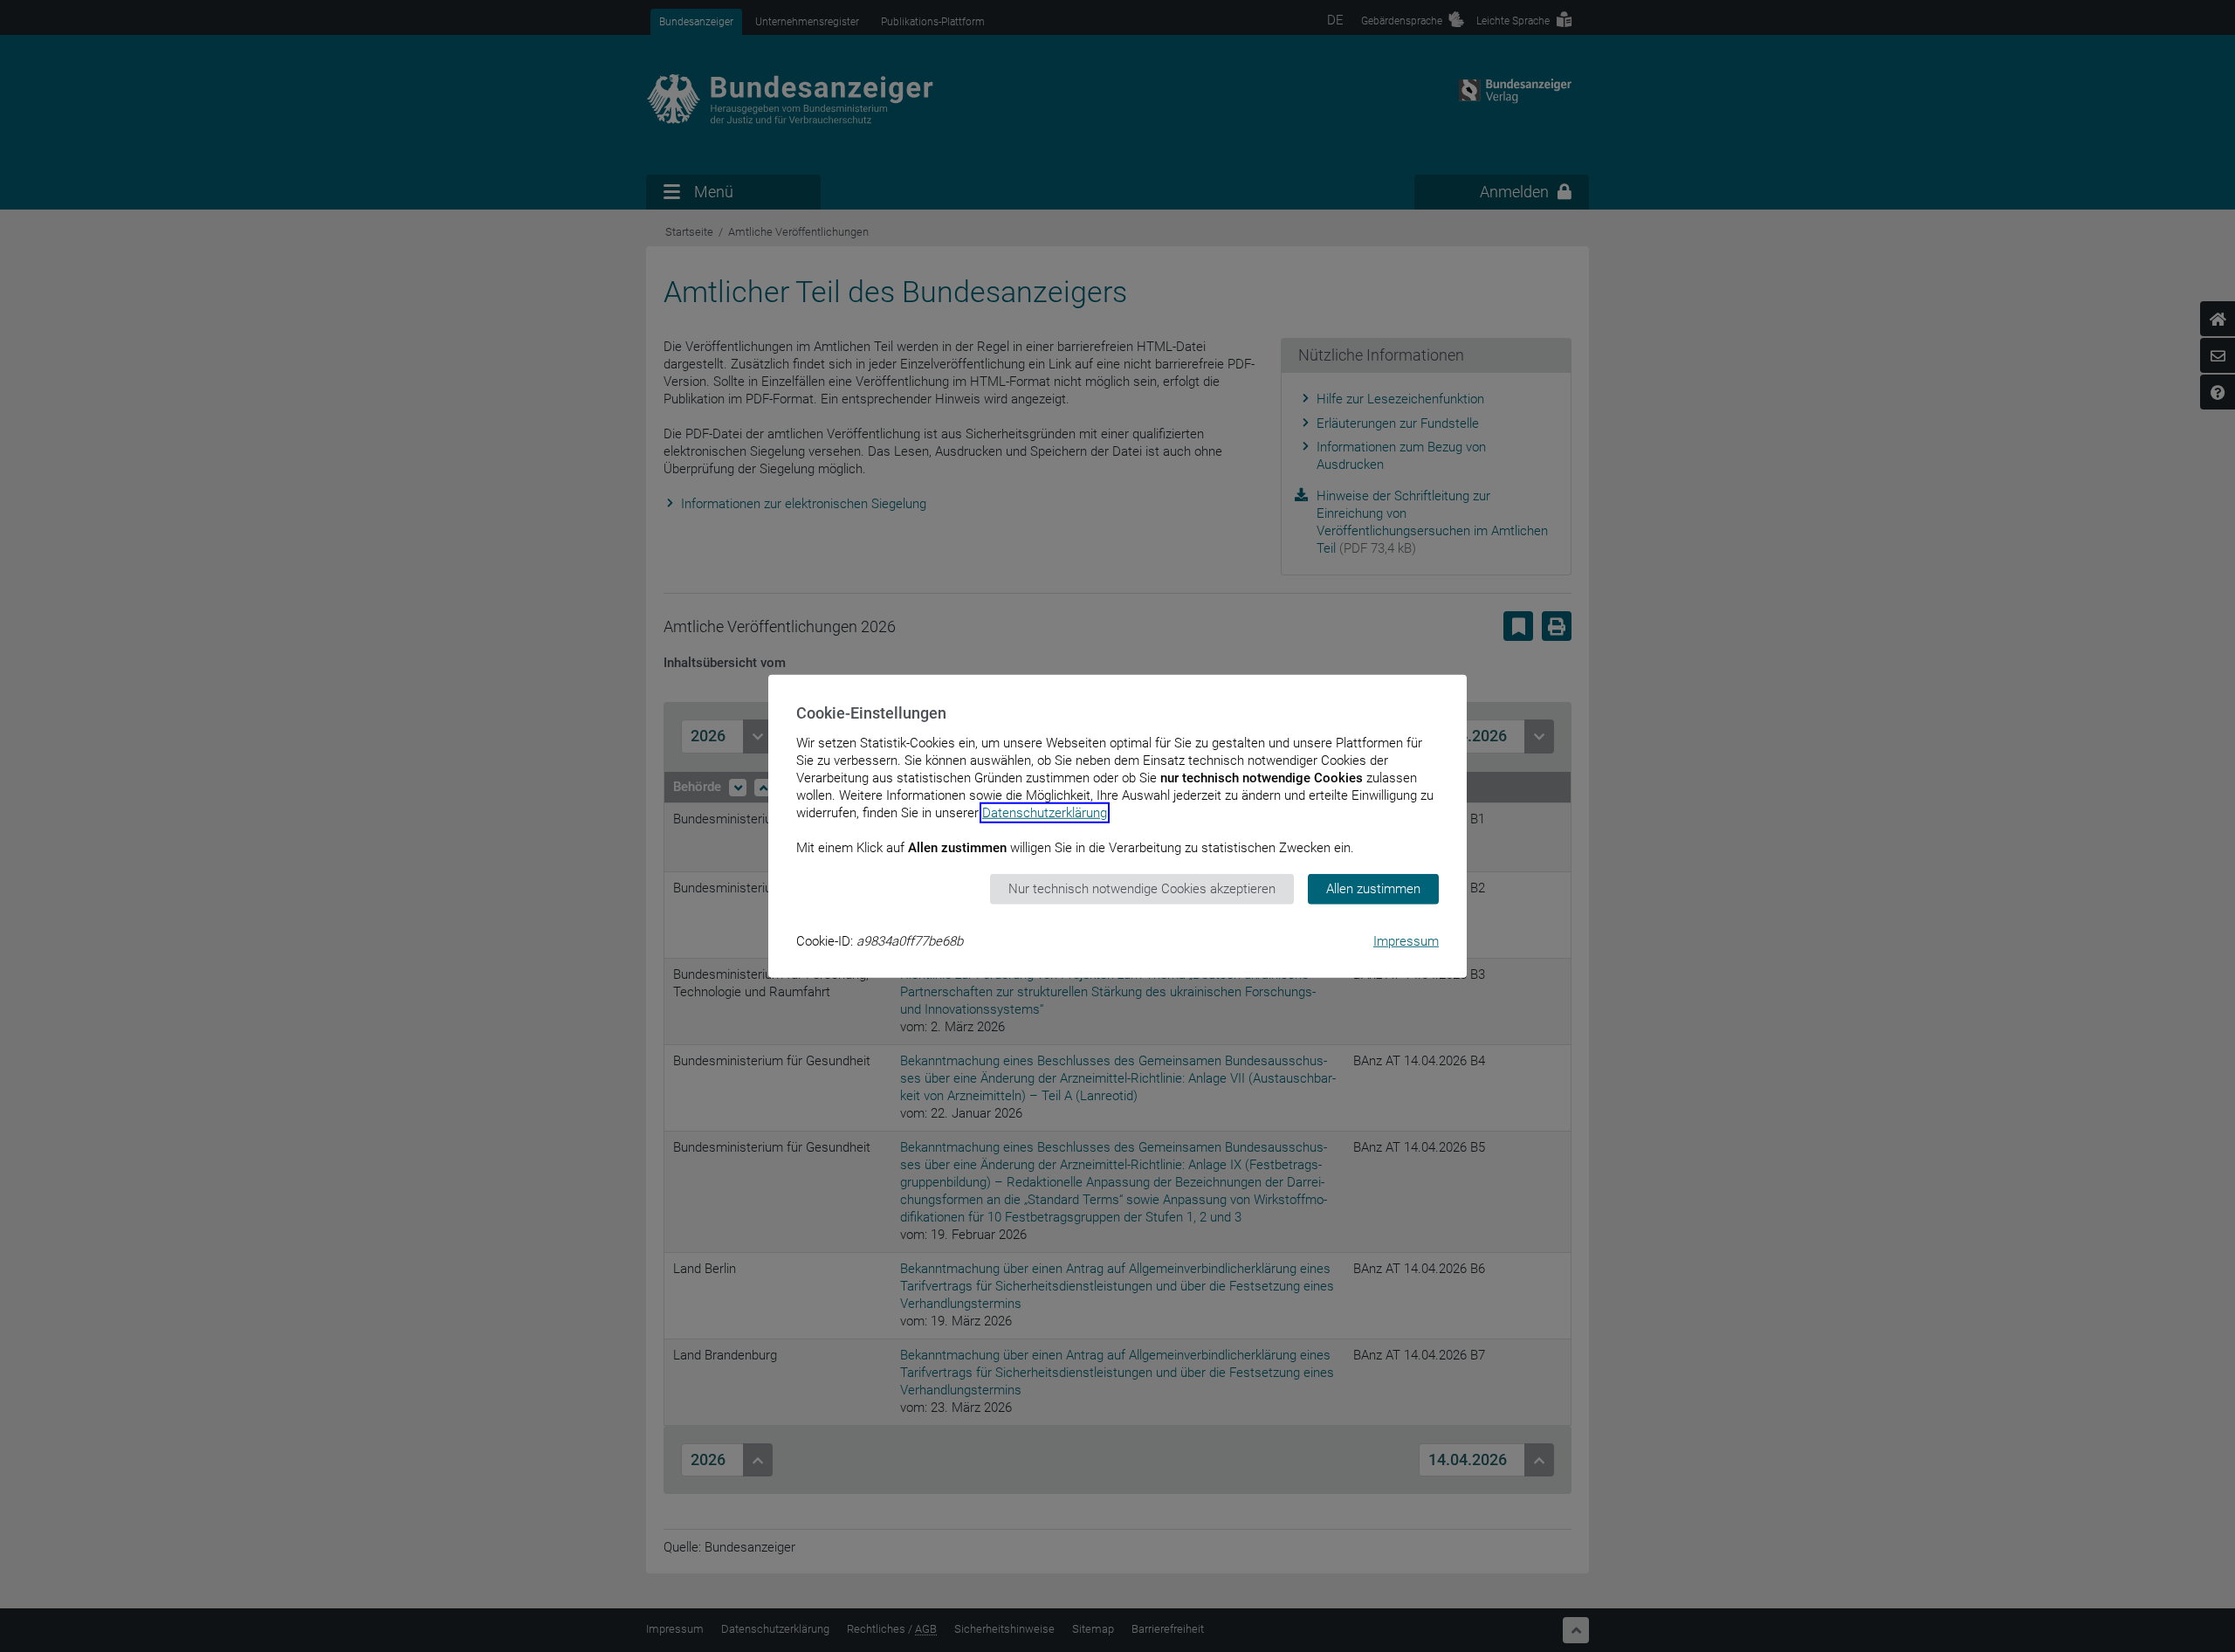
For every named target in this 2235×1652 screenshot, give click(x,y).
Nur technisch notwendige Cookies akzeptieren (1142, 889)
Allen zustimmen (1373, 889)
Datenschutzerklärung (1045, 813)
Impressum (1406, 940)
